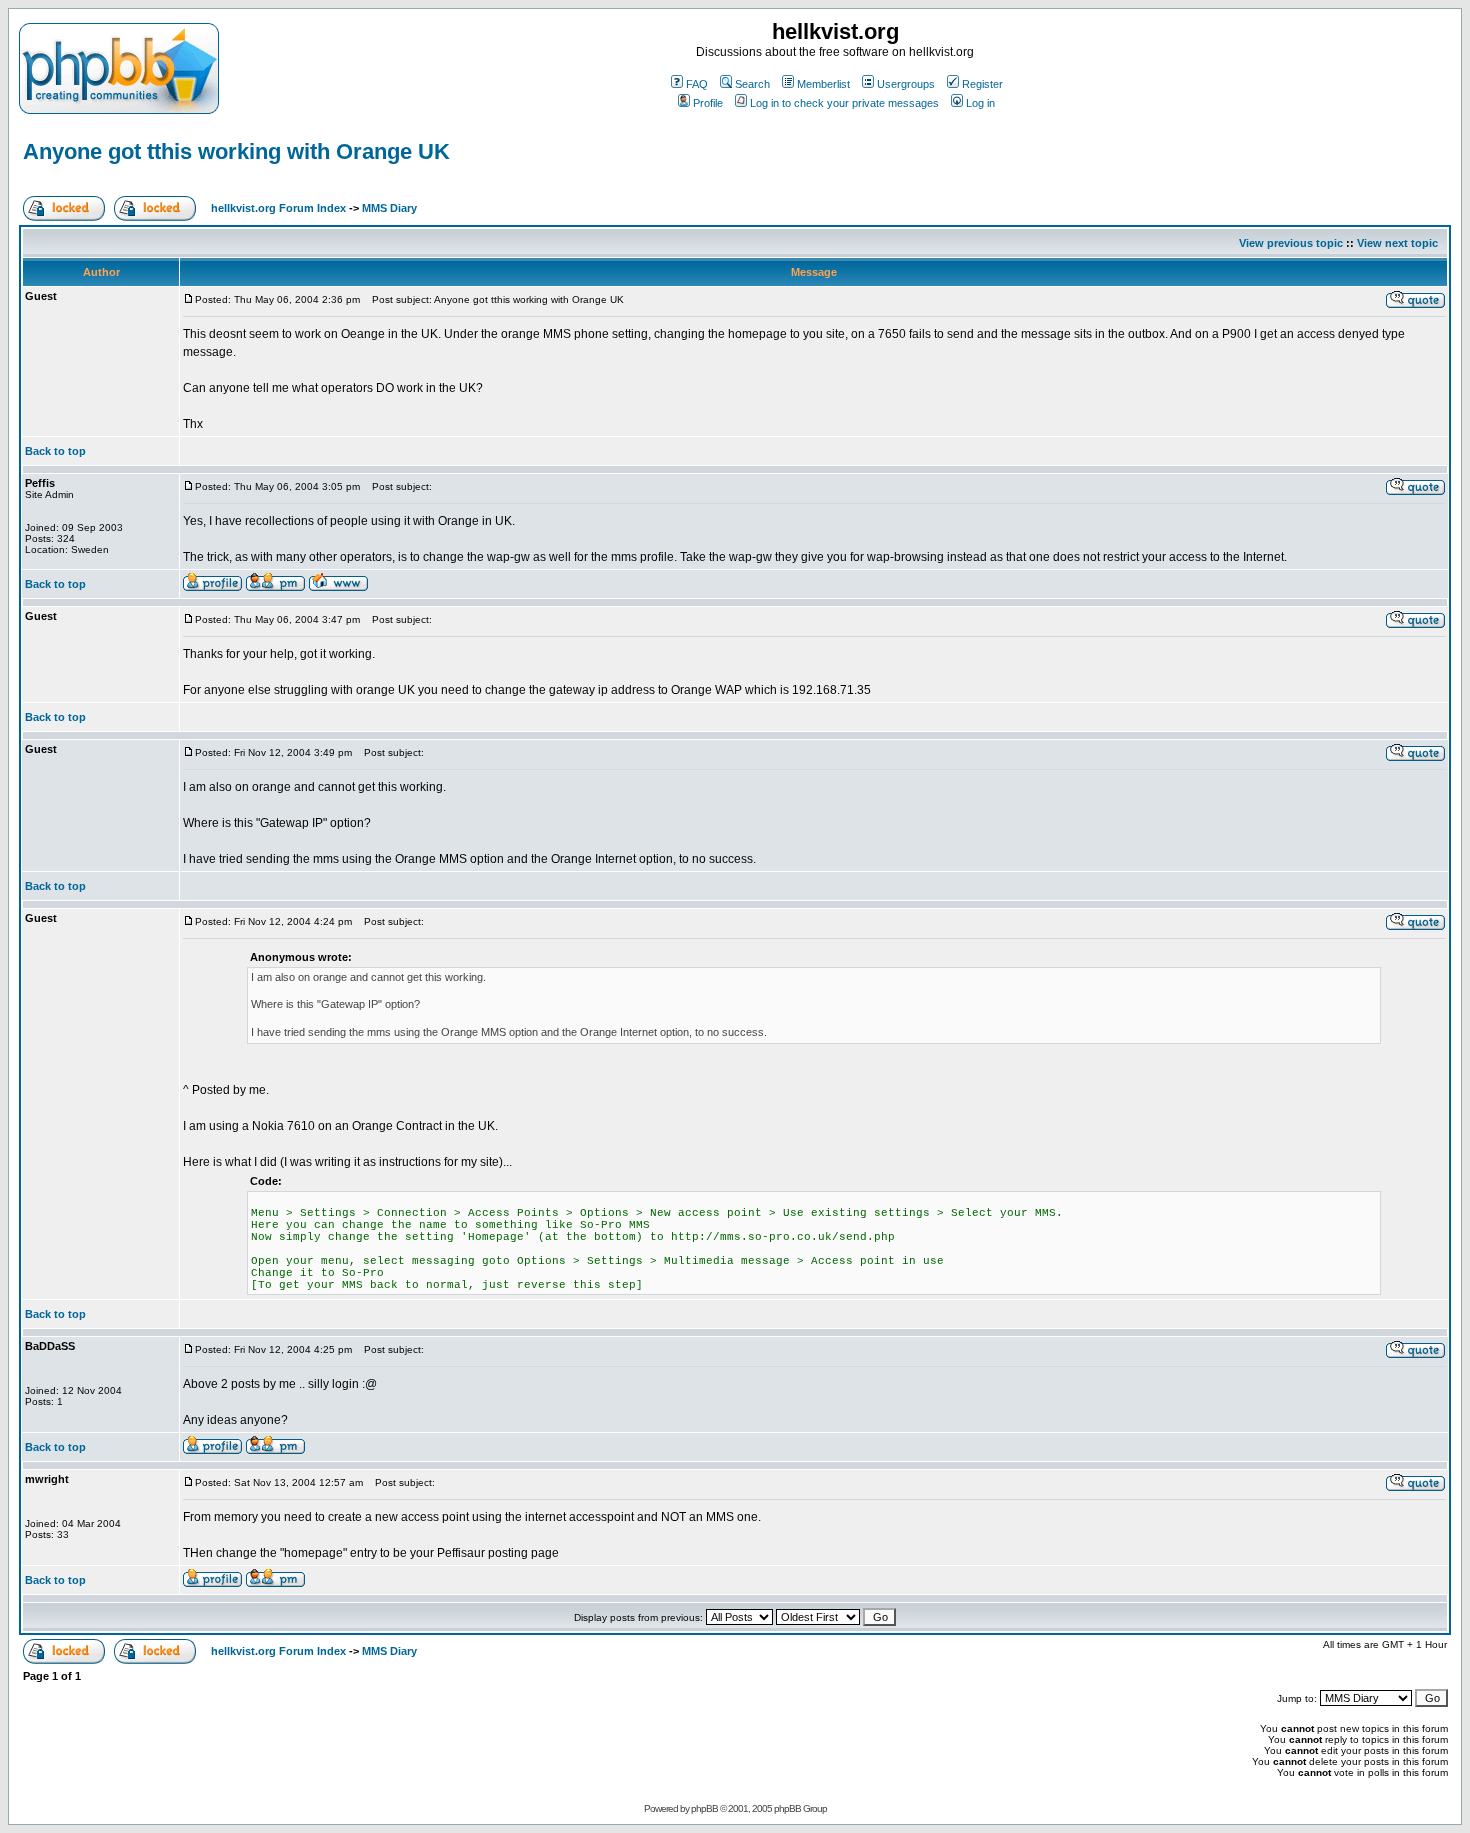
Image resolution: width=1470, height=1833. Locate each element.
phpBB (704, 1808)
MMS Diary (389, 208)
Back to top (55, 451)
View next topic (1397, 243)
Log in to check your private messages (844, 103)
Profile (708, 103)
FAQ (697, 84)
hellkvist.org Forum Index (278, 208)
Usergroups (906, 84)
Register (982, 84)
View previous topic (1291, 243)
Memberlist (823, 84)
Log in (980, 103)
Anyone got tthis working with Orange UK (236, 151)
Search (752, 84)
